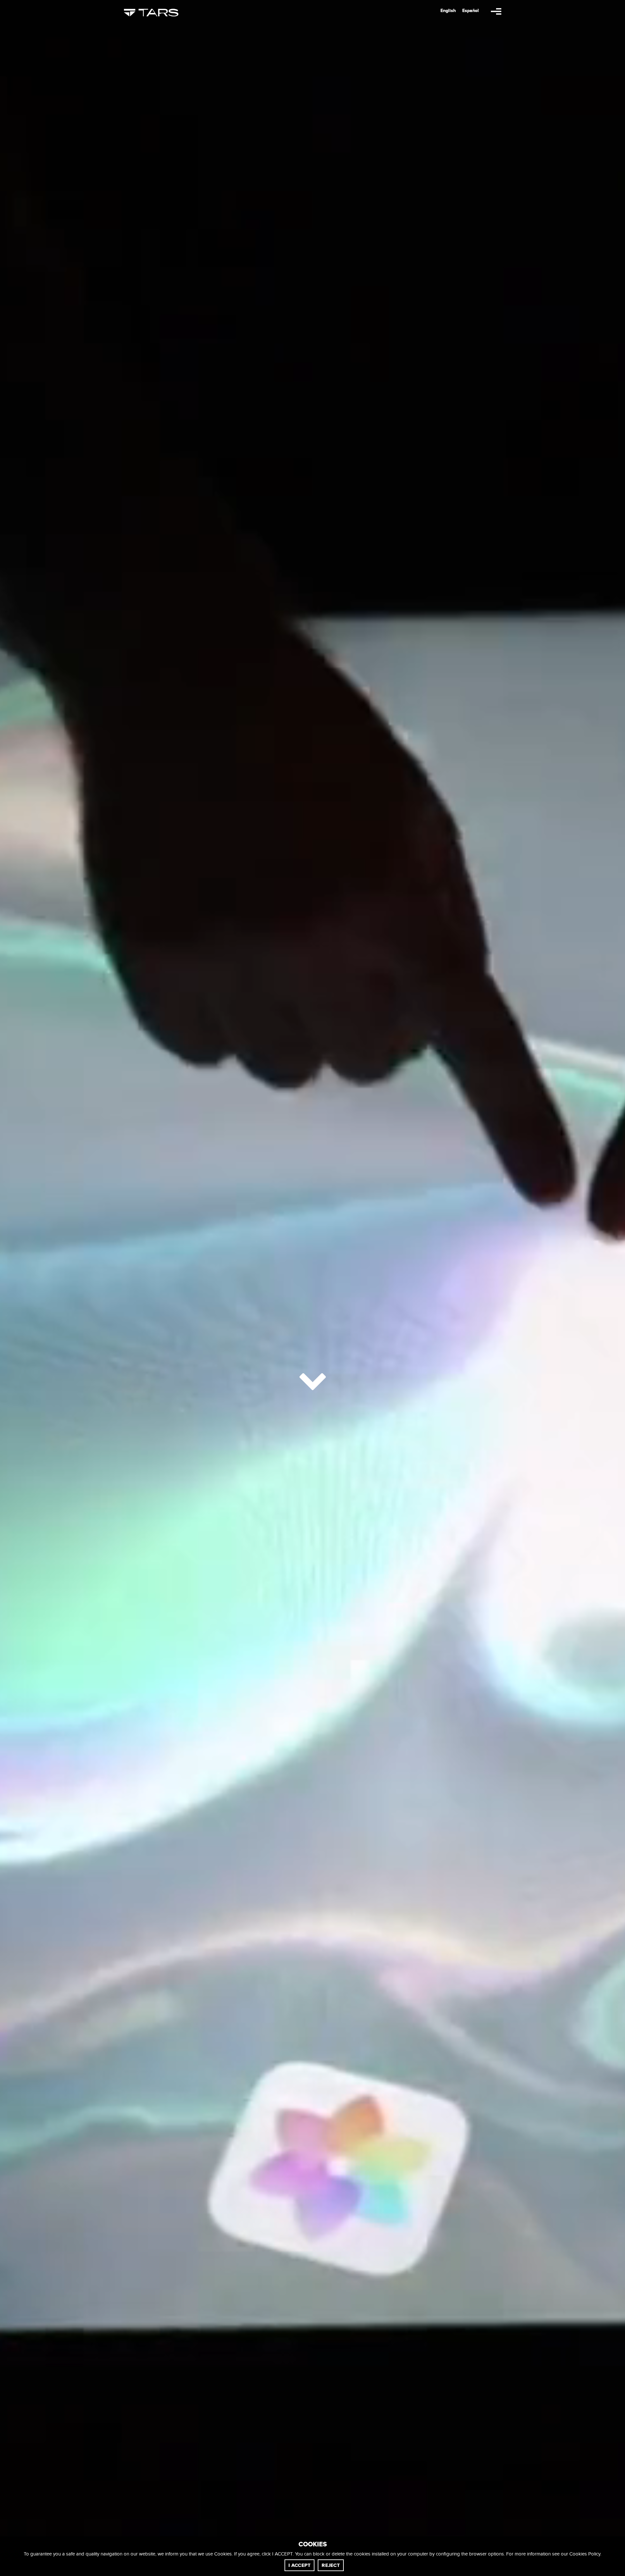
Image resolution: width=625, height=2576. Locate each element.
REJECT (331, 2565)
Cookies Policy (585, 2554)
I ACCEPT (299, 2565)
